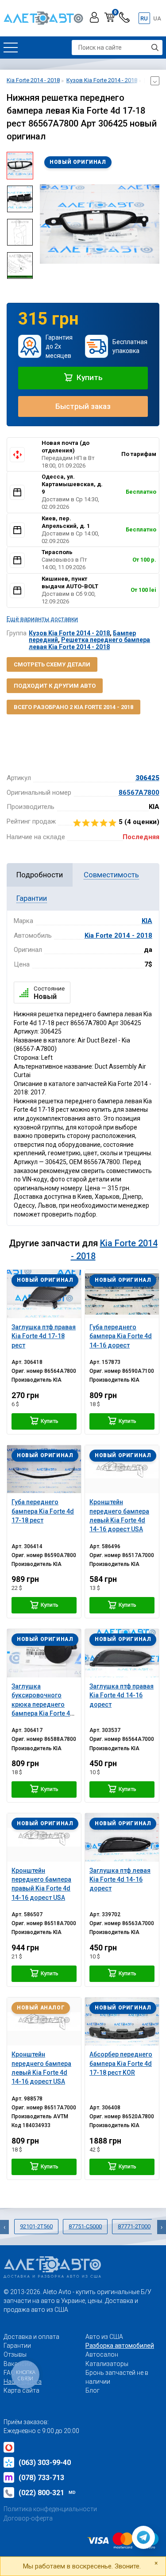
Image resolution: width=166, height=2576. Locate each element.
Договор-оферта (28, 2518)
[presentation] (46, 224)
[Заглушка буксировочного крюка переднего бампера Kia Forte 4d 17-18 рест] (44, 1653)
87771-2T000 (134, 2226)
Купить (89, 377)
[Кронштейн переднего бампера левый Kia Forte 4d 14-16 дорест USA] (122, 1469)
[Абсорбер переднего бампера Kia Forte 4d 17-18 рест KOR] (122, 2022)
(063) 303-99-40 (45, 2463)
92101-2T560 (36, 2226)
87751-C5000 (85, 2226)
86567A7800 (139, 793)
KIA (147, 921)
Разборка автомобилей (120, 2346)
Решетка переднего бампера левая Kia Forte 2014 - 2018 (89, 643)
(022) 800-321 (47, 2493)
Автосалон (102, 2354)
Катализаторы (107, 2364)
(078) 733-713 (41, 2478)
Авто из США (104, 2337)
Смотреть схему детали (52, 664)
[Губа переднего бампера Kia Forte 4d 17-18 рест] (44, 1469)
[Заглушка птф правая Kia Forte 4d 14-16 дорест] (122, 1653)
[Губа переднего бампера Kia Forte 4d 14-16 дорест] (122, 1294)
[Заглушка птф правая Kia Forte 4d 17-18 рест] (44, 1294)
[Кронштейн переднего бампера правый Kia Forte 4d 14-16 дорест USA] (44, 1837)
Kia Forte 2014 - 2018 (118, 935)
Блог (93, 2390)
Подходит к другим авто (55, 686)
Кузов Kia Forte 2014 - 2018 (69, 633)
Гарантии (17, 2346)
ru (144, 18)
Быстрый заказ (83, 406)
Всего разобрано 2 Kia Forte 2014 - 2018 (73, 707)
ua (157, 18)
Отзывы (15, 2354)
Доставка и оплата (31, 2337)
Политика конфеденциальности (50, 2509)
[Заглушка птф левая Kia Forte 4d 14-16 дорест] (122, 1837)
